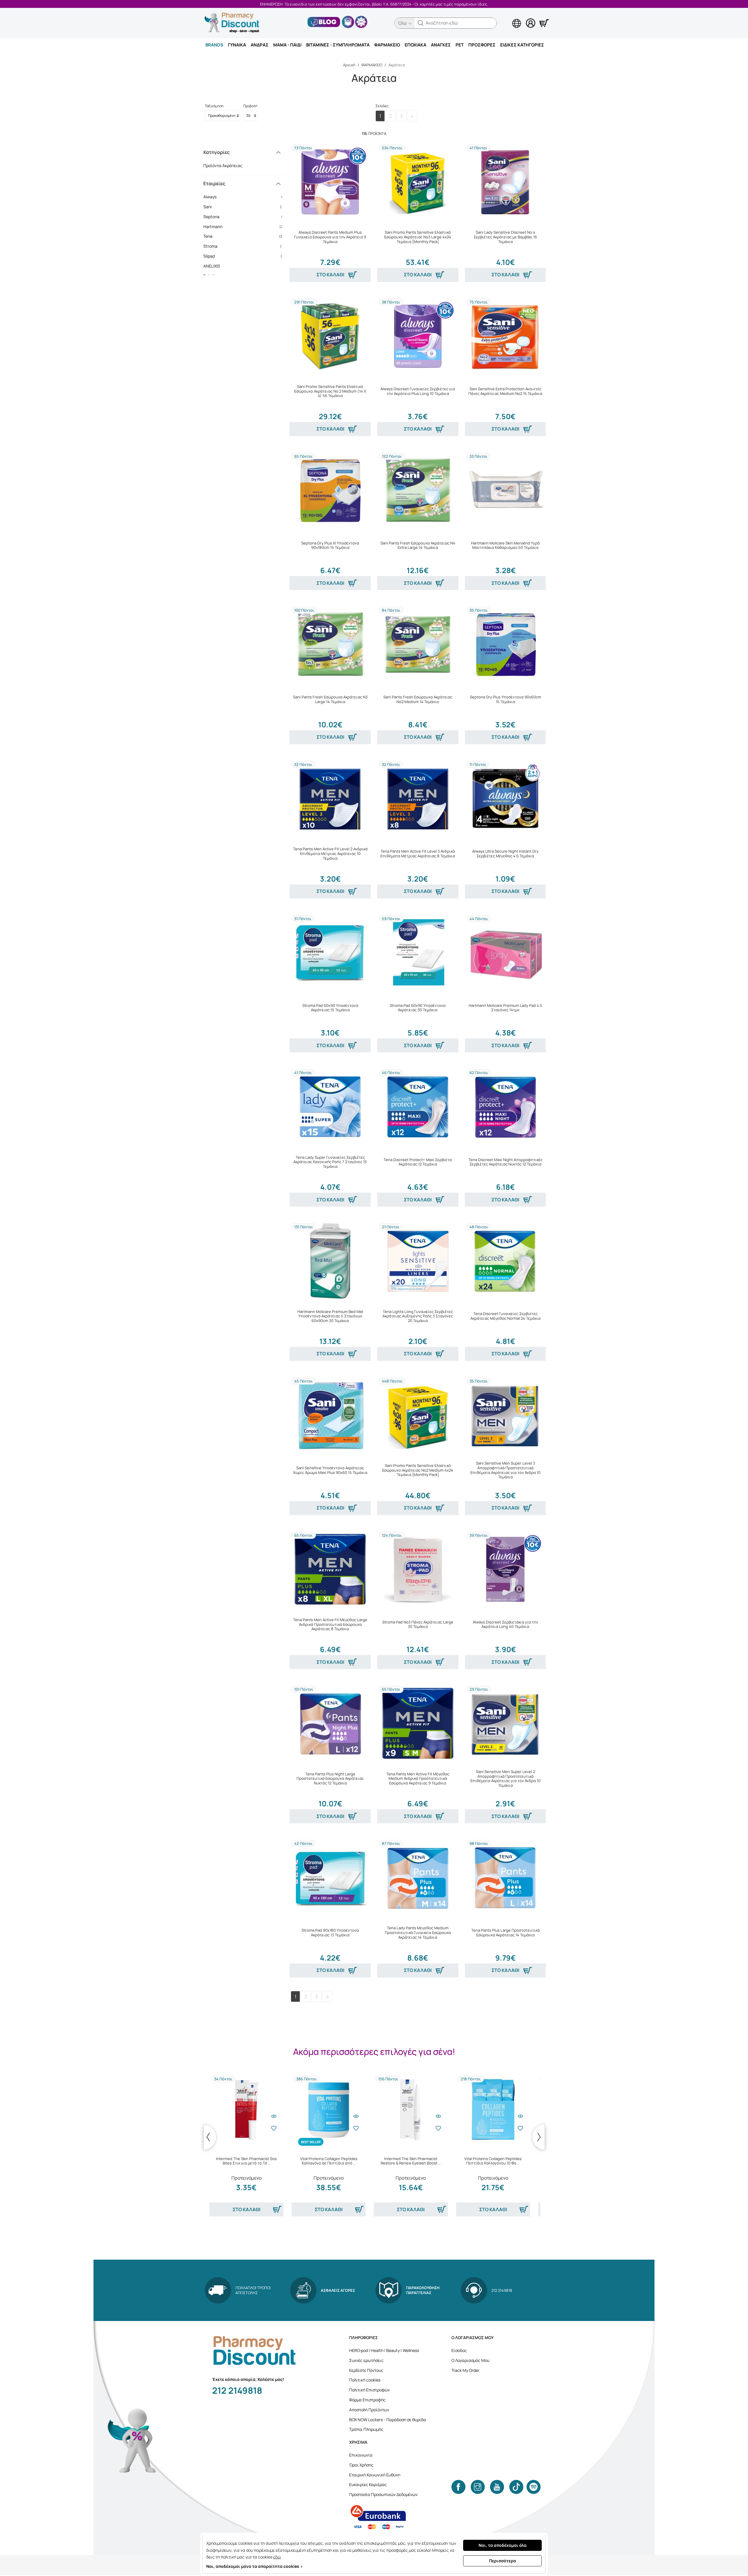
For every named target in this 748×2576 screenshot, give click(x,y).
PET (460, 45)
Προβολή (250, 106)
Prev (210, 2137)
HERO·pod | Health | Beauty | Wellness (384, 2350)
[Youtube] (497, 2487)
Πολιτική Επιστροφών (369, 2390)
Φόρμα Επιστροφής (367, 2400)
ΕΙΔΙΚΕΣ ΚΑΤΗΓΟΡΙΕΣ (522, 45)
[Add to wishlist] (274, 2128)
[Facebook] (458, 2487)
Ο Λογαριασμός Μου (470, 2360)
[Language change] (507, 18)
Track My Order (465, 2370)
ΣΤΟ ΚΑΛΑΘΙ (330, 275)
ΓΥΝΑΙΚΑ (237, 45)
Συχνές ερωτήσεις (366, 2360)
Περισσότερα (503, 2561)
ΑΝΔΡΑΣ (260, 45)
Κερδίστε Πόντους (366, 2370)
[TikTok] (516, 2487)
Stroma (245, 246)
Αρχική (349, 65)
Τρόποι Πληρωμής (366, 2429)
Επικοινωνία (361, 2455)
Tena (245, 236)
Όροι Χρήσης (361, 2465)
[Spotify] (534, 2487)
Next (538, 2137)
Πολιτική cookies (365, 2380)
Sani (245, 207)
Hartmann (245, 227)
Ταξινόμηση (214, 106)
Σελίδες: (382, 106)
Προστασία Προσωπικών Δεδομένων (383, 2494)
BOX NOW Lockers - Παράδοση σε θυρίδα (388, 2420)
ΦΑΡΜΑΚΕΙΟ (387, 45)
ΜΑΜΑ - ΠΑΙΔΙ (287, 45)
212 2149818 (237, 2390)
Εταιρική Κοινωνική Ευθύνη (375, 2475)
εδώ (277, 2557)
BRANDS (214, 45)
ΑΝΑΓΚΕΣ (441, 45)
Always (245, 197)
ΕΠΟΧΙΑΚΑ (415, 45)
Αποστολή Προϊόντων (369, 2410)
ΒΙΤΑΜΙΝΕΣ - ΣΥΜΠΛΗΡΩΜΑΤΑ (338, 45)
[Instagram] (478, 2487)
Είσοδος (459, 2350)
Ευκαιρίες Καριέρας (368, 2484)
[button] (421, 23)
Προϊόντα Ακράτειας (223, 165)
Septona (245, 217)
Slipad (245, 256)
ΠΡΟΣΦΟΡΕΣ (482, 45)
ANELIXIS (245, 266)
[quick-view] (274, 2116)
